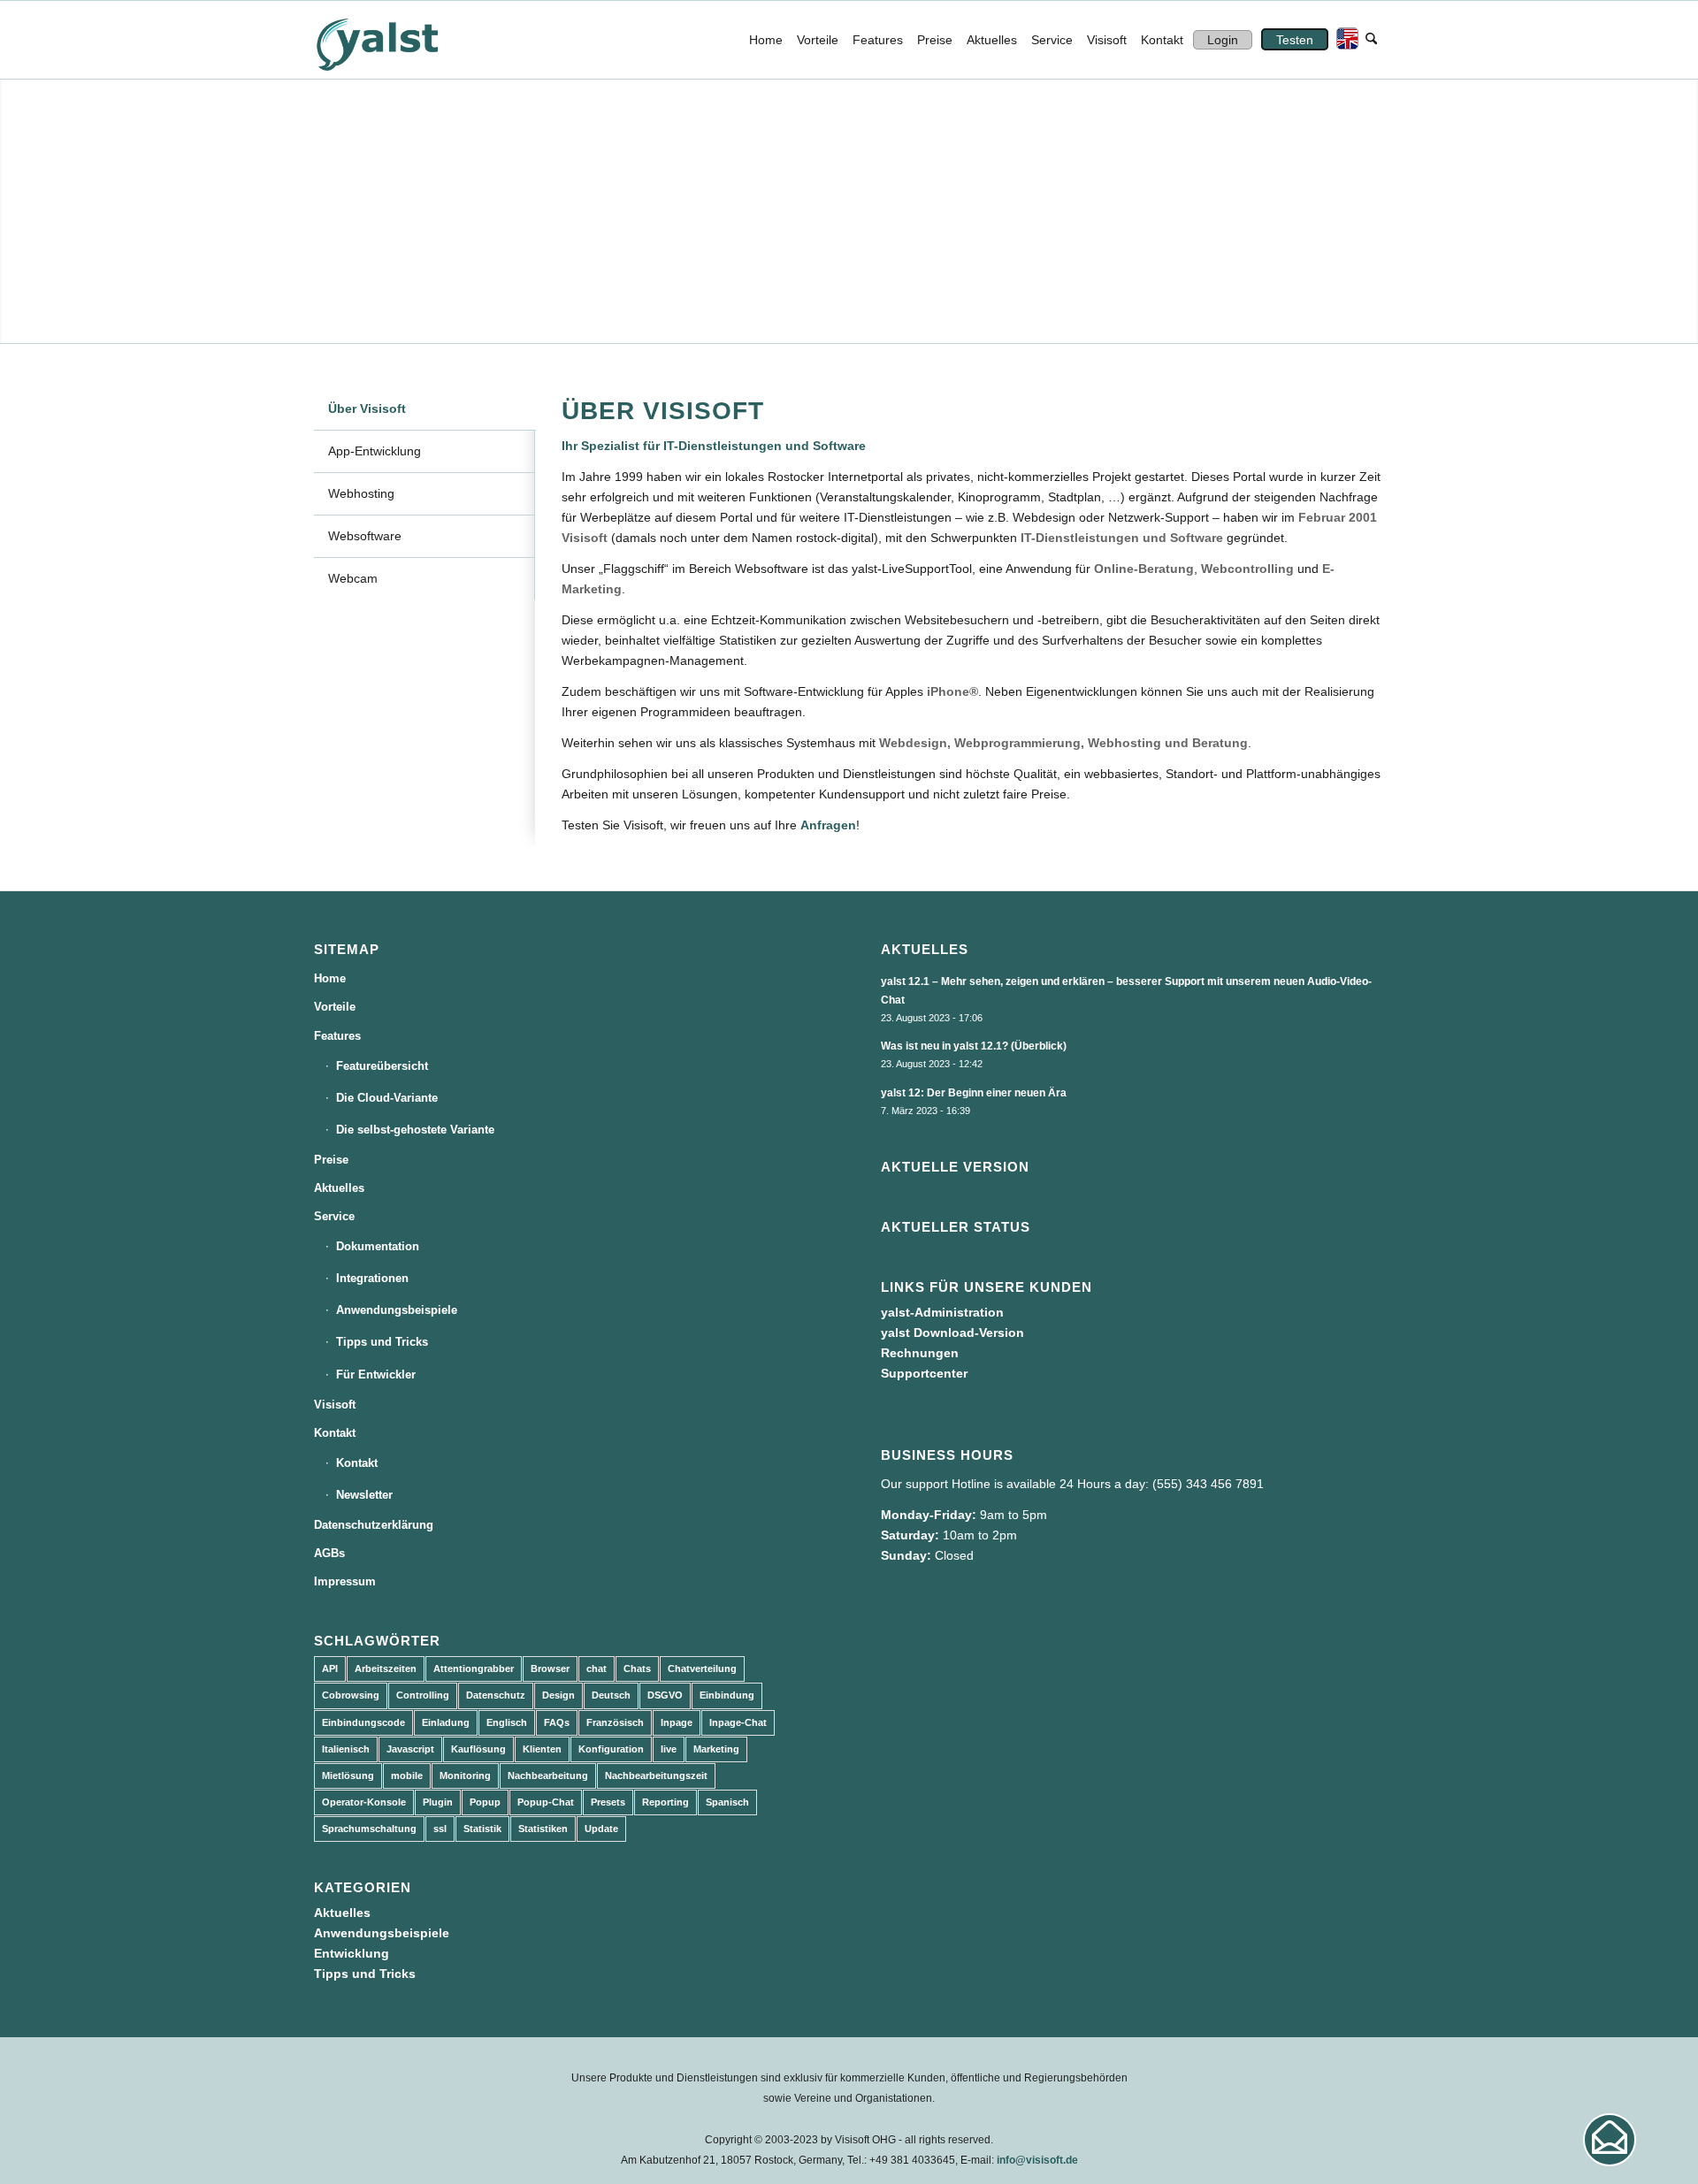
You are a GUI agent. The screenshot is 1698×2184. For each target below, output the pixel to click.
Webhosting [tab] (361, 493)
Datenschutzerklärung (374, 1525)
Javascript (410, 1749)
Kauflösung (478, 1749)
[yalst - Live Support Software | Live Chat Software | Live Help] (399, 40)
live (669, 1749)
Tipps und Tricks (382, 1342)
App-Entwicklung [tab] (375, 451)
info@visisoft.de (1037, 2160)
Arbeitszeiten (386, 1669)
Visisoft (335, 1405)
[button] (1610, 2140)
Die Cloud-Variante (387, 1098)
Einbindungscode (363, 1722)
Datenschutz (496, 1695)
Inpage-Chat (738, 1722)
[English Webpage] (1343, 40)
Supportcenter (924, 1373)
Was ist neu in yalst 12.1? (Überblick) (974, 1046)
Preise (331, 1160)
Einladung (446, 1722)
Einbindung (727, 1695)
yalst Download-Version (952, 1333)
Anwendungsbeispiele (397, 1310)
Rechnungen (920, 1353)
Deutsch (611, 1695)
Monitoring (465, 1775)
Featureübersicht (382, 1066)
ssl (440, 1829)
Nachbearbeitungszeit (656, 1775)
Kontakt (335, 1433)
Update (601, 1829)
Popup (485, 1802)
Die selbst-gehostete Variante (415, 1130)
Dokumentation (378, 1246)
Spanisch (727, 1802)
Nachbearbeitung (548, 1775)
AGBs (329, 1553)
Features (337, 1036)
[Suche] (1371, 40)
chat (597, 1669)
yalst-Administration (942, 1312)
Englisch (507, 1722)
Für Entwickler (376, 1375)
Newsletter (364, 1495)
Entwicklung (352, 1953)
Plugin (438, 1802)
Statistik (482, 1829)
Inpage (677, 1722)
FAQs (557, 1722)
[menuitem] (766, 40)
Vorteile (335, 1007)
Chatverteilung (702, 1669)
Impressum (345, 1581)
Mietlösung (348, 1775)
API (330, 1669)
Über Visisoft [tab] (367, 409)
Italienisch (346, 1749)
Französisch (615, 1722)
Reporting (665, 1802)
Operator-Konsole (364, 1802)
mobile (407, 1775)
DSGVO (665, 1695)
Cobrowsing (351, 1695)
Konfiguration (611, 1749)
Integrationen (372, 1278)
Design (558, 1695)
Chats (637, 1669)
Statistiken (543, 1829)
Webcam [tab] (353, 578)
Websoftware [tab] (365, 536)
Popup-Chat (546, 1802)
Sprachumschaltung (369, 1829)
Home (330, 978)
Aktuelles (339, 1188)
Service (334, 1216)
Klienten (542, 1749)
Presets (608, 1802)
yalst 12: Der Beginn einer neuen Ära (974, 1093)
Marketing (716, 1749)
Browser (550, 1669)
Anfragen (828, 825)
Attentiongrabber (474, 1669)
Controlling (423, 1695)
